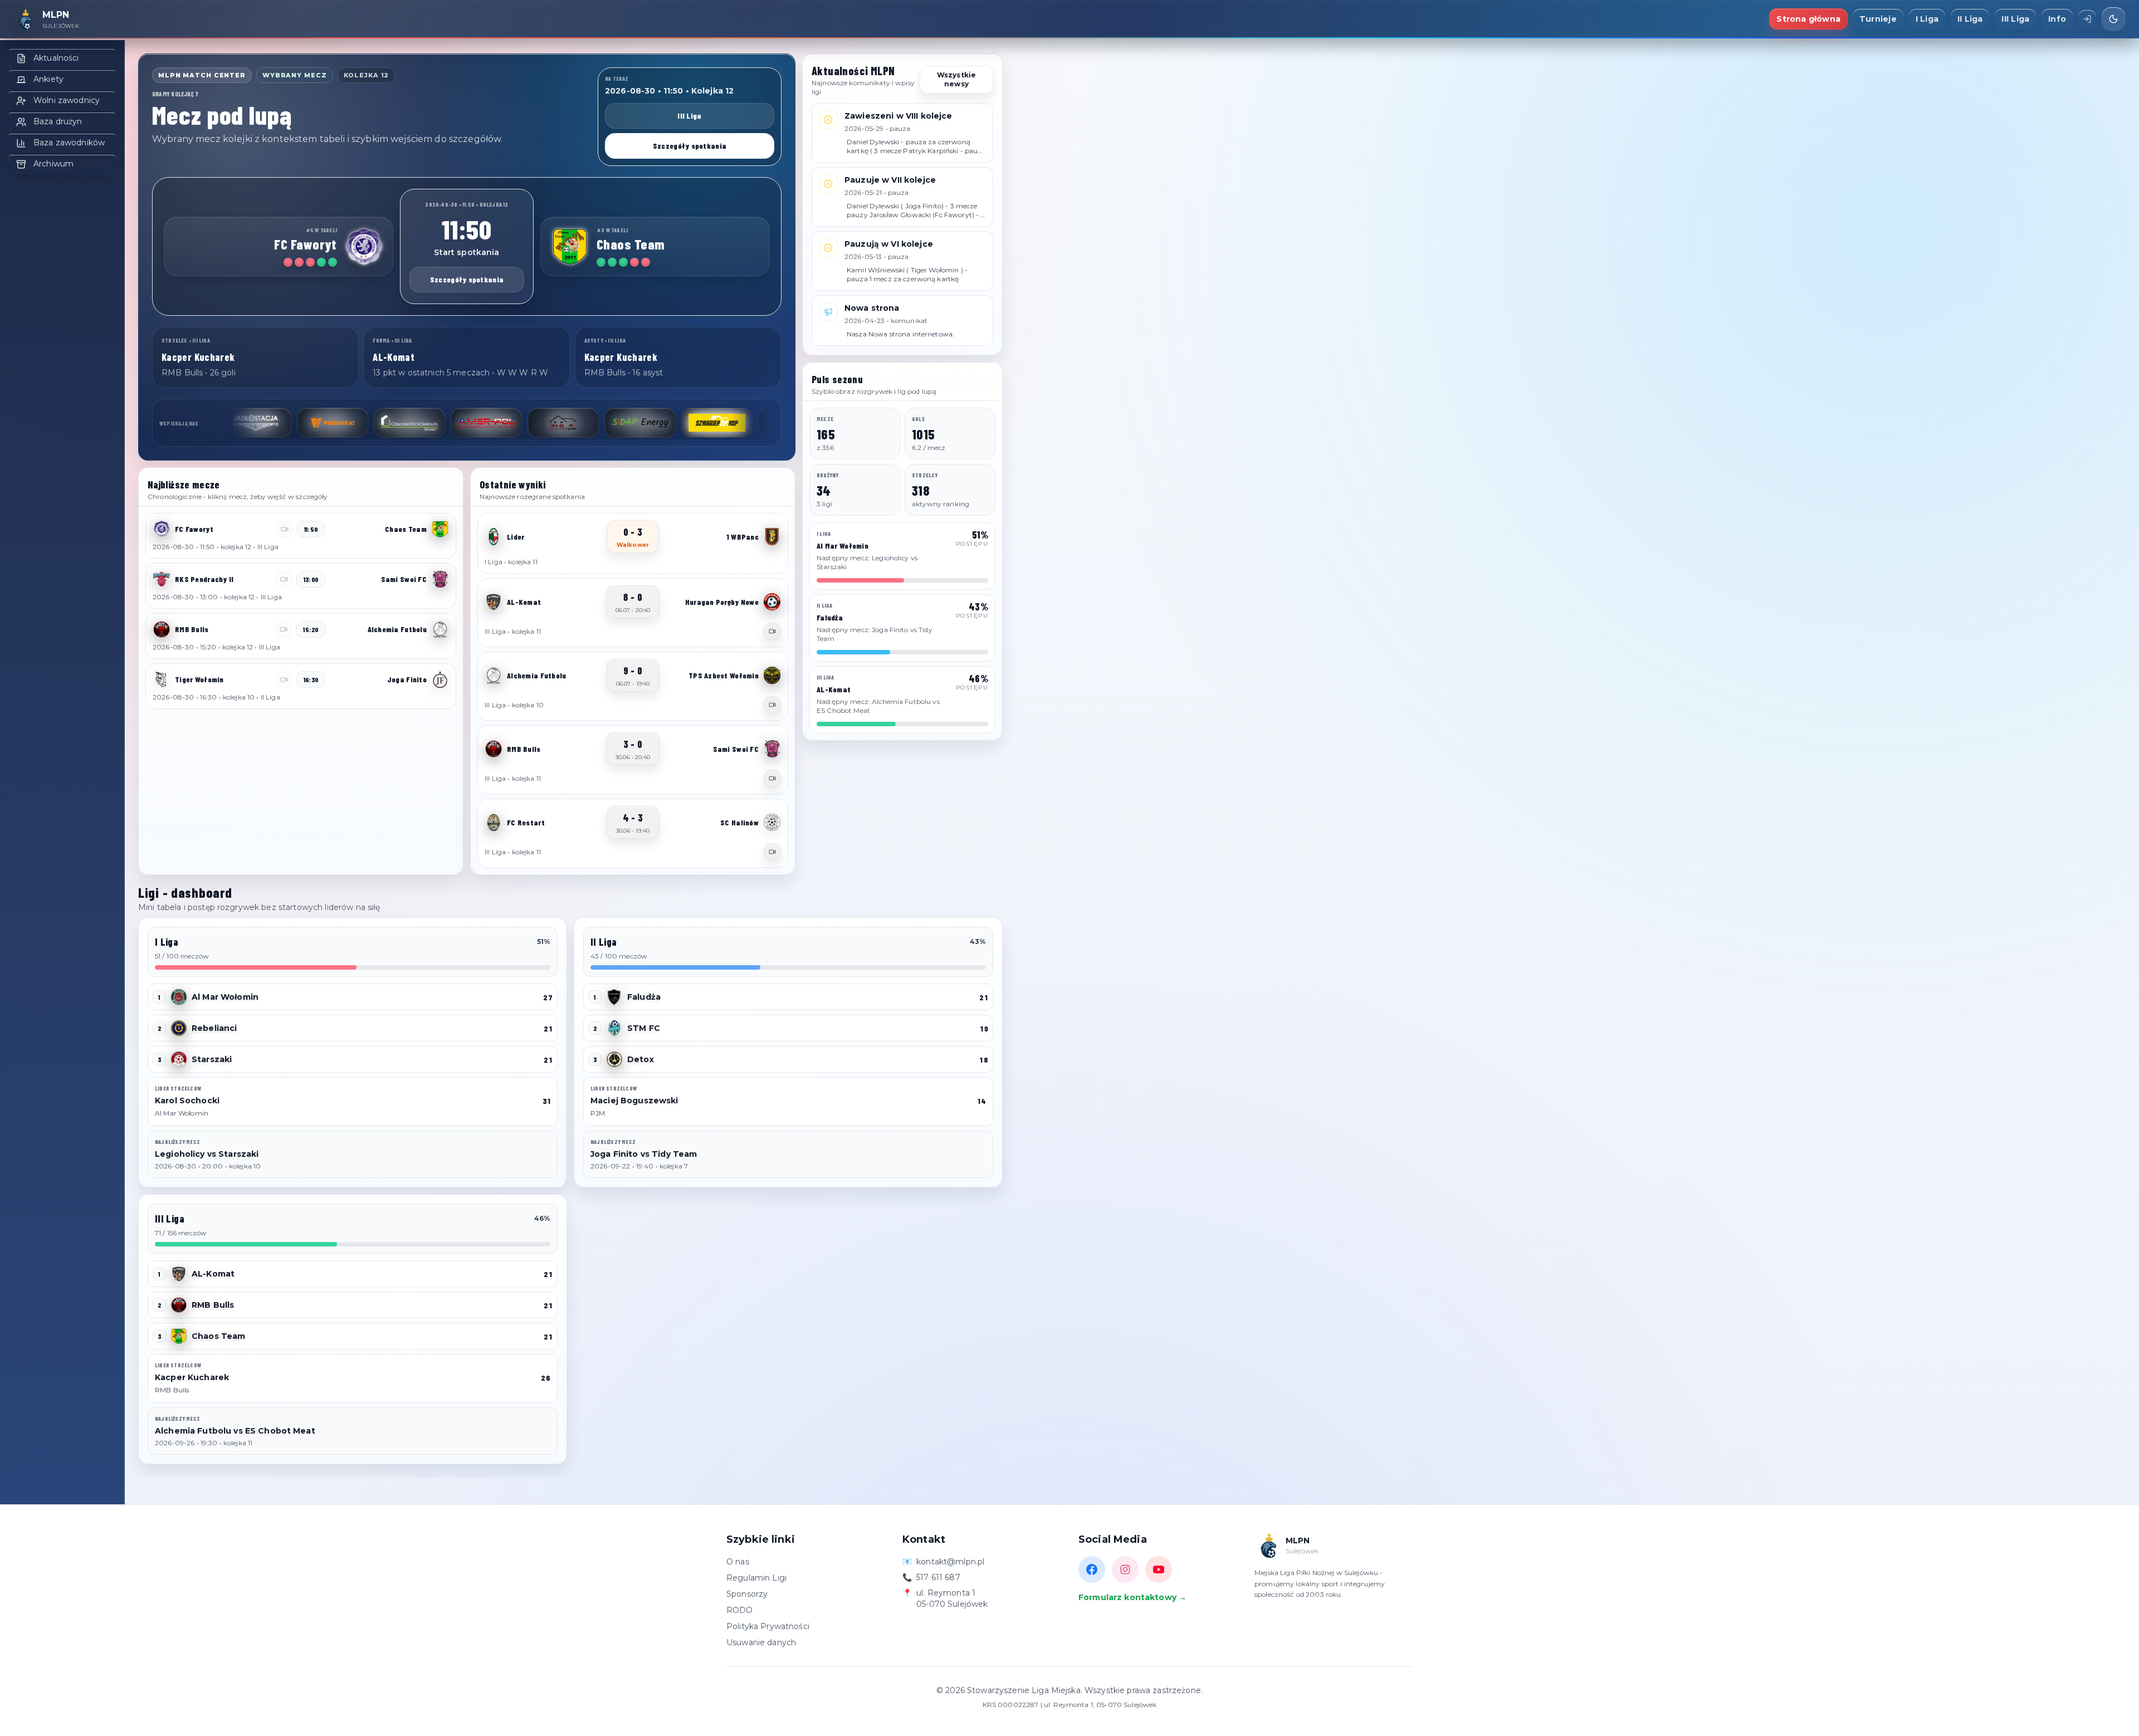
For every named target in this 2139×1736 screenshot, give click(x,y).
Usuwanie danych (761, 1642)
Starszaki (212, 1059)
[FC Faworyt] (364, 247)
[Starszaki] (179, 1059)
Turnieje (1878, 19)
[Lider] (494, 537)
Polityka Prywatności (768, 1626)
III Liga (2015, 19)
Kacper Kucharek (192, 1377)
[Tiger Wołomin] (162, 679)
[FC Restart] (494, 823)
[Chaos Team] (570, 247)
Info (2057, 19)
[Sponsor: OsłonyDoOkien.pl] (256, 423)
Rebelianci (214, 1028)
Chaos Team (218, 1336)
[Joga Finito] (440, 679)
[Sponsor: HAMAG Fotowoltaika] (717, 423)
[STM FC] (614, 1028)
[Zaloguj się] (2087, 19)
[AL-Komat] (494, 602)
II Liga (1970, 19)
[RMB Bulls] (162, 629)
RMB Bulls (213, 1305)
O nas (738, 1562)
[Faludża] (614, 997)
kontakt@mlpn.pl (950, 1562)
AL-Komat (213, 1274)
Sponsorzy (747, 1594)
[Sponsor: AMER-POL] (333, 423)
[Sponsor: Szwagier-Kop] (563, 423)
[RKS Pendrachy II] (162, 579)
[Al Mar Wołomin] (179, 997)
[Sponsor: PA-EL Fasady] (409, 423)
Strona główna (1808, 19)
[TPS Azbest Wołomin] (772, 676)
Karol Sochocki (187, 1101)
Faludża (644, 997)
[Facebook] (1092, 1569)
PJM (598, 1113)
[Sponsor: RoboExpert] (640, 423)
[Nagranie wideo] (772, 631)
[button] (301, 536)
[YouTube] (1159, 1569)
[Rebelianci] (179, 1028)
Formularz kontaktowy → (1132, 1597)
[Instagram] (1125, 1569)
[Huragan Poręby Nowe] (772, 602)
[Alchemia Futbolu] (440, 629)
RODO (740, 1610)
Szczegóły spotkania (690, 146)
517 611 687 (938, 1577)
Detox (641, 1059)
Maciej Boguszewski (634, 1101)
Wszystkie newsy (956, 79)
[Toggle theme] (2113, 19)
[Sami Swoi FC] (440, 579)
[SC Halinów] (772, 823)
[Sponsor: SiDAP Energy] (486, 423)
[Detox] (614, 1059)
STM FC (644, 1028)
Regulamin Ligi (756, 1578)
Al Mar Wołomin (225, 997)
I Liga (1927, 19)
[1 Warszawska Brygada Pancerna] (772, 537)
